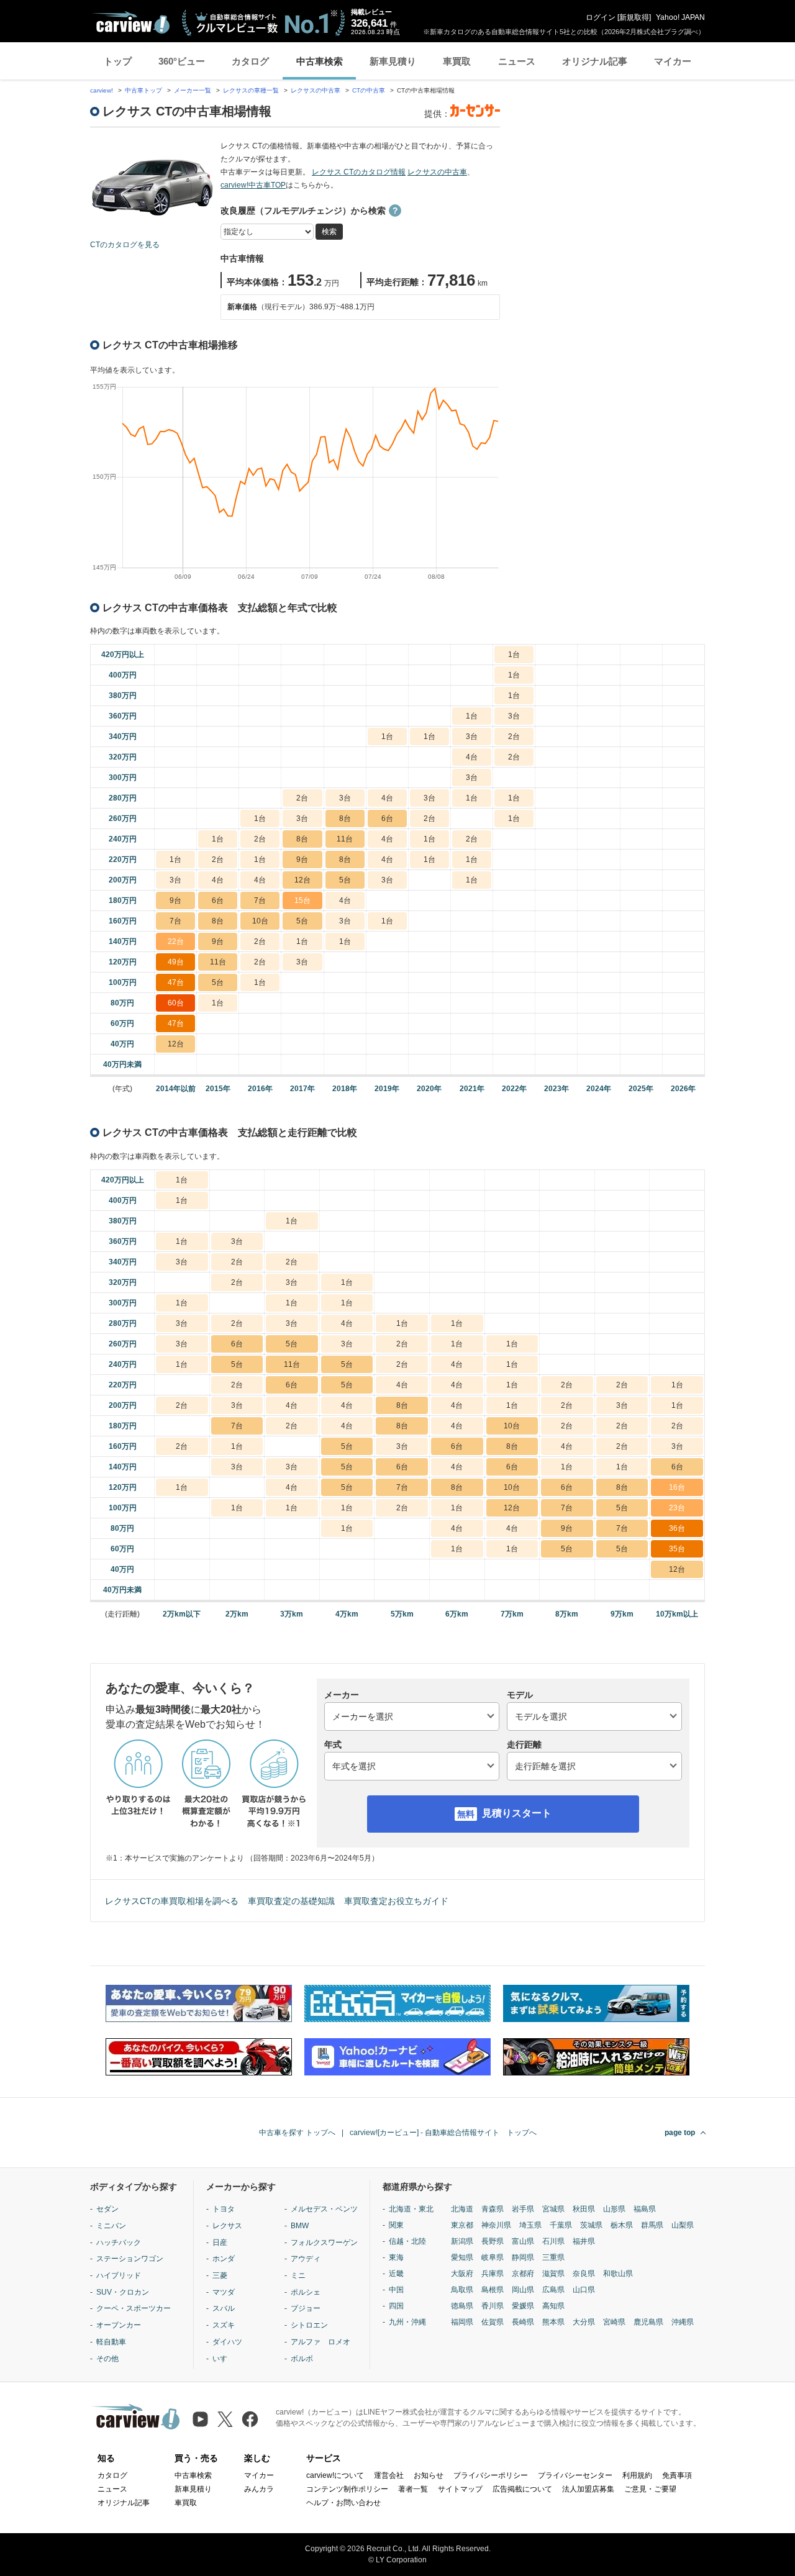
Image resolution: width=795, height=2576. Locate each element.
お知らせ (429, 2475)
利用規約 (637, 2475)
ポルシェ (306, 2292)
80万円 (122, 1003)
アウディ (306, 2259)
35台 (677, 1549)
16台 (677, 1487)
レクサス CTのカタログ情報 (359, 172)
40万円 (122, 1044)
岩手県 (523, 2209)
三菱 (220, 2275)
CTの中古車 (369, 90)
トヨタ (224, 2209)
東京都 (462, 2225)
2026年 (683, 1089)
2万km (237, 1614)
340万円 (123, 737)
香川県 (493, 2306)
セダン (107, 2209)
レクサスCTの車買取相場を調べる (172, 1901)
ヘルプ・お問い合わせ (343, 2503)
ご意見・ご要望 (650, 2489)
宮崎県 (614, 2322)
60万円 (122, 1023)
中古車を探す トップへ (297, 2133)
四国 (396, 2306)
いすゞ (224, 2359)
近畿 (396, 2274)
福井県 (584, 2241)
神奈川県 (496, 2225)
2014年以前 (176, 1089)
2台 (514, 737)
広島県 (553, 2290)
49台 (176, 962)
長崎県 (523, 2322)
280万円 (123, 798)
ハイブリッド (119, 2275)
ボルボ (302, 2359)
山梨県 (683, 2225)
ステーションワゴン (130, 2259)
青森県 (493, 2209)
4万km (347, 1614)
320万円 (123, 757)
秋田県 (584, 2209)
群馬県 (652, 2225)
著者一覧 (413, 2489)
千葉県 (561, 2225)
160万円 (123, 921)
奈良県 (584, 2274)
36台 (677, 1528)
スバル (224, 2308)
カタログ (250, 61)
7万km (512, 1614)
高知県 (553, 2306)
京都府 (523, 2274)
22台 (176, 941)
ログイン (601, 17)
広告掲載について (522, 2489)
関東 (396, 2225)
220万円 (123, 859)
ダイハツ (227, 2342)
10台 (260, 921)
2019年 (387, 1089)
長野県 (493, 2241)
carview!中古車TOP (253, 185)
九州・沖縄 (407, 2322)
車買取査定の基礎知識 (291, 1901)
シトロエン (309, 2325)
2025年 (641, 1089)
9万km (622, 1614)
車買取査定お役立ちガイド (396, 1901)
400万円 (123, 675)
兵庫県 (493, 2274)
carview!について (335, 2475)
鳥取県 (462, 2290)
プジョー (306, 2308)
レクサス (227, 2226)
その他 (107, 2359)
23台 (677, 1508)
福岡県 (462, 2322)
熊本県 (553, 2322)
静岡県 (523, 2257)
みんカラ (259, 2489)
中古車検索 (320, 61)
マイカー (673, 61)
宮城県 (553, 2209)
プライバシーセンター (575, 2475)
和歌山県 (618, 2274)
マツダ (224, 2292)
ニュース (517, 61)
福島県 (645, 2209)
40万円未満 (122, 1064)
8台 (345, 819)
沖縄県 (683, 2322)
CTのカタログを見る (125, 245)
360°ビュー (182, 61)
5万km (402, 1614)
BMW (300, 2226)
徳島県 (462, 2306)
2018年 (345, 1089)
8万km (567, 1614)
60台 (176, 1003)
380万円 (123, 696)
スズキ (224, 2325)
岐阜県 (493, 2257)
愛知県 (462, 2257)
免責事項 (677, 2475)
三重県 (553, 2257)
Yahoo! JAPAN (680, 17)
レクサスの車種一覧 (251, 90)
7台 (260, 900)
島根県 (493, 2290)
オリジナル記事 (595, 61)
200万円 (123, 880)
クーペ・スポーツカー (134, 2308)
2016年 (260, 1089)
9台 (302, 859)
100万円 (123, 982)
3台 (514, 716)
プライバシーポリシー (491, 2475)
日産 (220, 2243)
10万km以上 (677, 1614)
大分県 (584, 2322)
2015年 (218, 1089)
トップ (118, 61)
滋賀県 (553, 2274)
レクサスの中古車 (316, 90)
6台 (387, 819)
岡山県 (523, 2290)
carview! (102, 90)
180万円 (123, 900)
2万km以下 (182, 1614)
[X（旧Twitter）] (225, 2419)
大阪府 (462, 2274)
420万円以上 (123, 655)
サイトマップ (460, 2489)
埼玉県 (530, 2225)
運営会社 (389, 2475)
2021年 (472, 1089)
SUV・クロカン (123, 2292)
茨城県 (591, 2225)
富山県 (523, 2241)
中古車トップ (143, 90)
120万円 (123, 962)
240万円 (123, 839)
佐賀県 (493, 2322)
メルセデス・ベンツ (324, 2209)
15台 (302, 900)
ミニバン (111, 2226)
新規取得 (634, 17)
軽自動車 (111, 2342)
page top (680, 2133)
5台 (345, 880)
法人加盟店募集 (588, 2489)
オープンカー (119, 2325)
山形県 (614, 2209)
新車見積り (393, 61)
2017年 (302, 1089)
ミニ (298, 2275)
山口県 (584, 2290)
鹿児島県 (648, 2322)
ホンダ (224, 2259)
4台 (472, 757)
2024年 (599, 1089)
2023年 (556, 1089)
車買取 (457, 61)
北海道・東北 (411, 2209)
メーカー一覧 (193, 90)
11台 (345, 839)
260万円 (123, 819)
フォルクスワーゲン (324, 2243)
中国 (396, 2290)
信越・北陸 (407, 2241)
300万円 (123, 778)
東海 (396, 2257)
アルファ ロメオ (320, 2342)
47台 (176, 982)
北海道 (462, 2209)
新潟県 (462, 2241)
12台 (302, 880)
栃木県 (622, 2225)
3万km (292, 1614)
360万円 (123, 716)
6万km (457, 1614)
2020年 (429, 1089)
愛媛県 (523, 2306)
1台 (514, 655)
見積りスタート (517, 1813)
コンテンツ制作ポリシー (347, 2489)
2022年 (514, 1089)
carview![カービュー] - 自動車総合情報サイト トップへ (443, 2133)
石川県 (553, 2241)
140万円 (123, 941)
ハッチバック (119, 2243)
